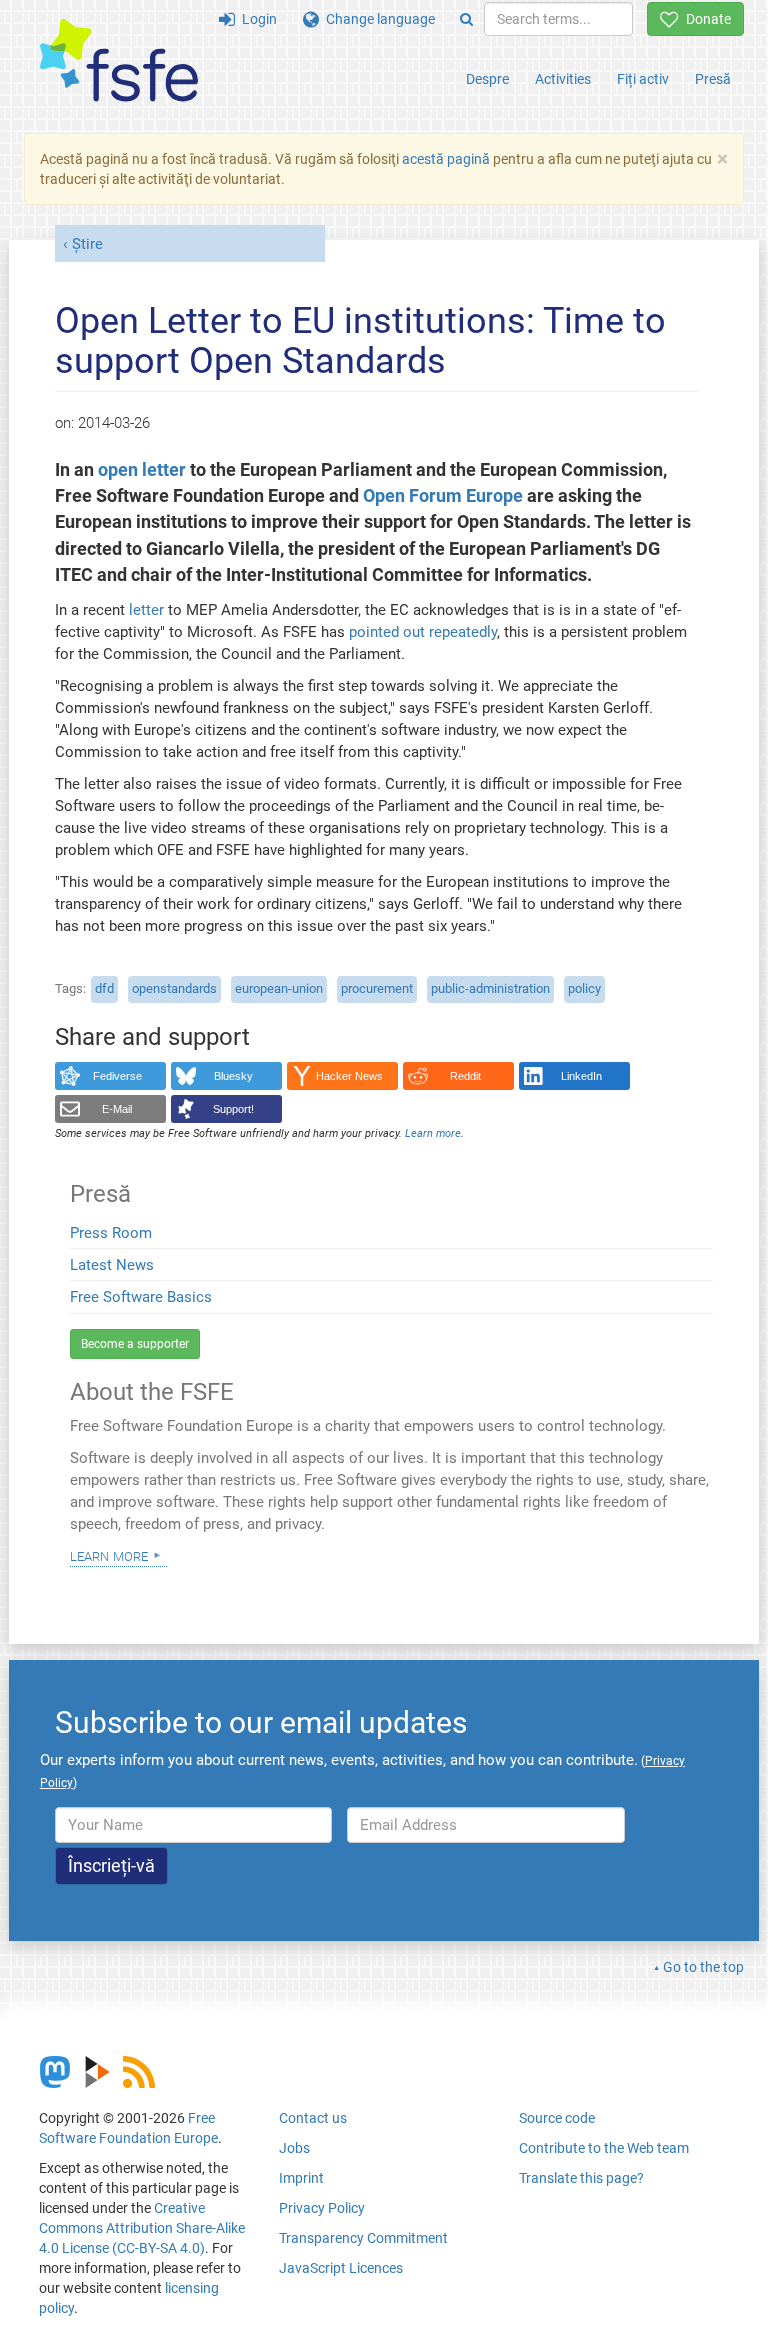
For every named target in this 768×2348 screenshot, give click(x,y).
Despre (487, 79)
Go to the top (703, 1967)
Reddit (465, 1076)
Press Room (111, 1233)
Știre (87, 244)
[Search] (466, 19)
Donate (705, 19)
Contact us (313, 2118)
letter (146, 610)
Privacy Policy (322, 2208)
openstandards (174, 988)
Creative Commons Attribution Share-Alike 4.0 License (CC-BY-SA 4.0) (142, 2228)
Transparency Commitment (363, 2238)
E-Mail (117, 1109)
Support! (233, 1109)
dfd (104, 988)
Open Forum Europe (443, 496)
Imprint (301, 2178)
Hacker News (349, 1076)
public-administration (490, 988)
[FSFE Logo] (119, 61)
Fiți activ (643, 79)
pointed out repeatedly (423, 632)
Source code (557, 2118)
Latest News (112, 1265)
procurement (377, 988)
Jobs (294, 2148)
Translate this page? (581, 2178)
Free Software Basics (141, 1297)
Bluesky (233, 1076)
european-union (279, 988)
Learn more (109, 1555)
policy (584, 988)
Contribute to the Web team (604, 2148)
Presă (713, 79)
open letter (142, 470)
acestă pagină (446, 159)
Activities (563, 79)
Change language (377, 19)
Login (256, 19)
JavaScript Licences (341, 2268)
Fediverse (117, 1076)
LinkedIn (581, 1076)
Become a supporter (135, 1344)
